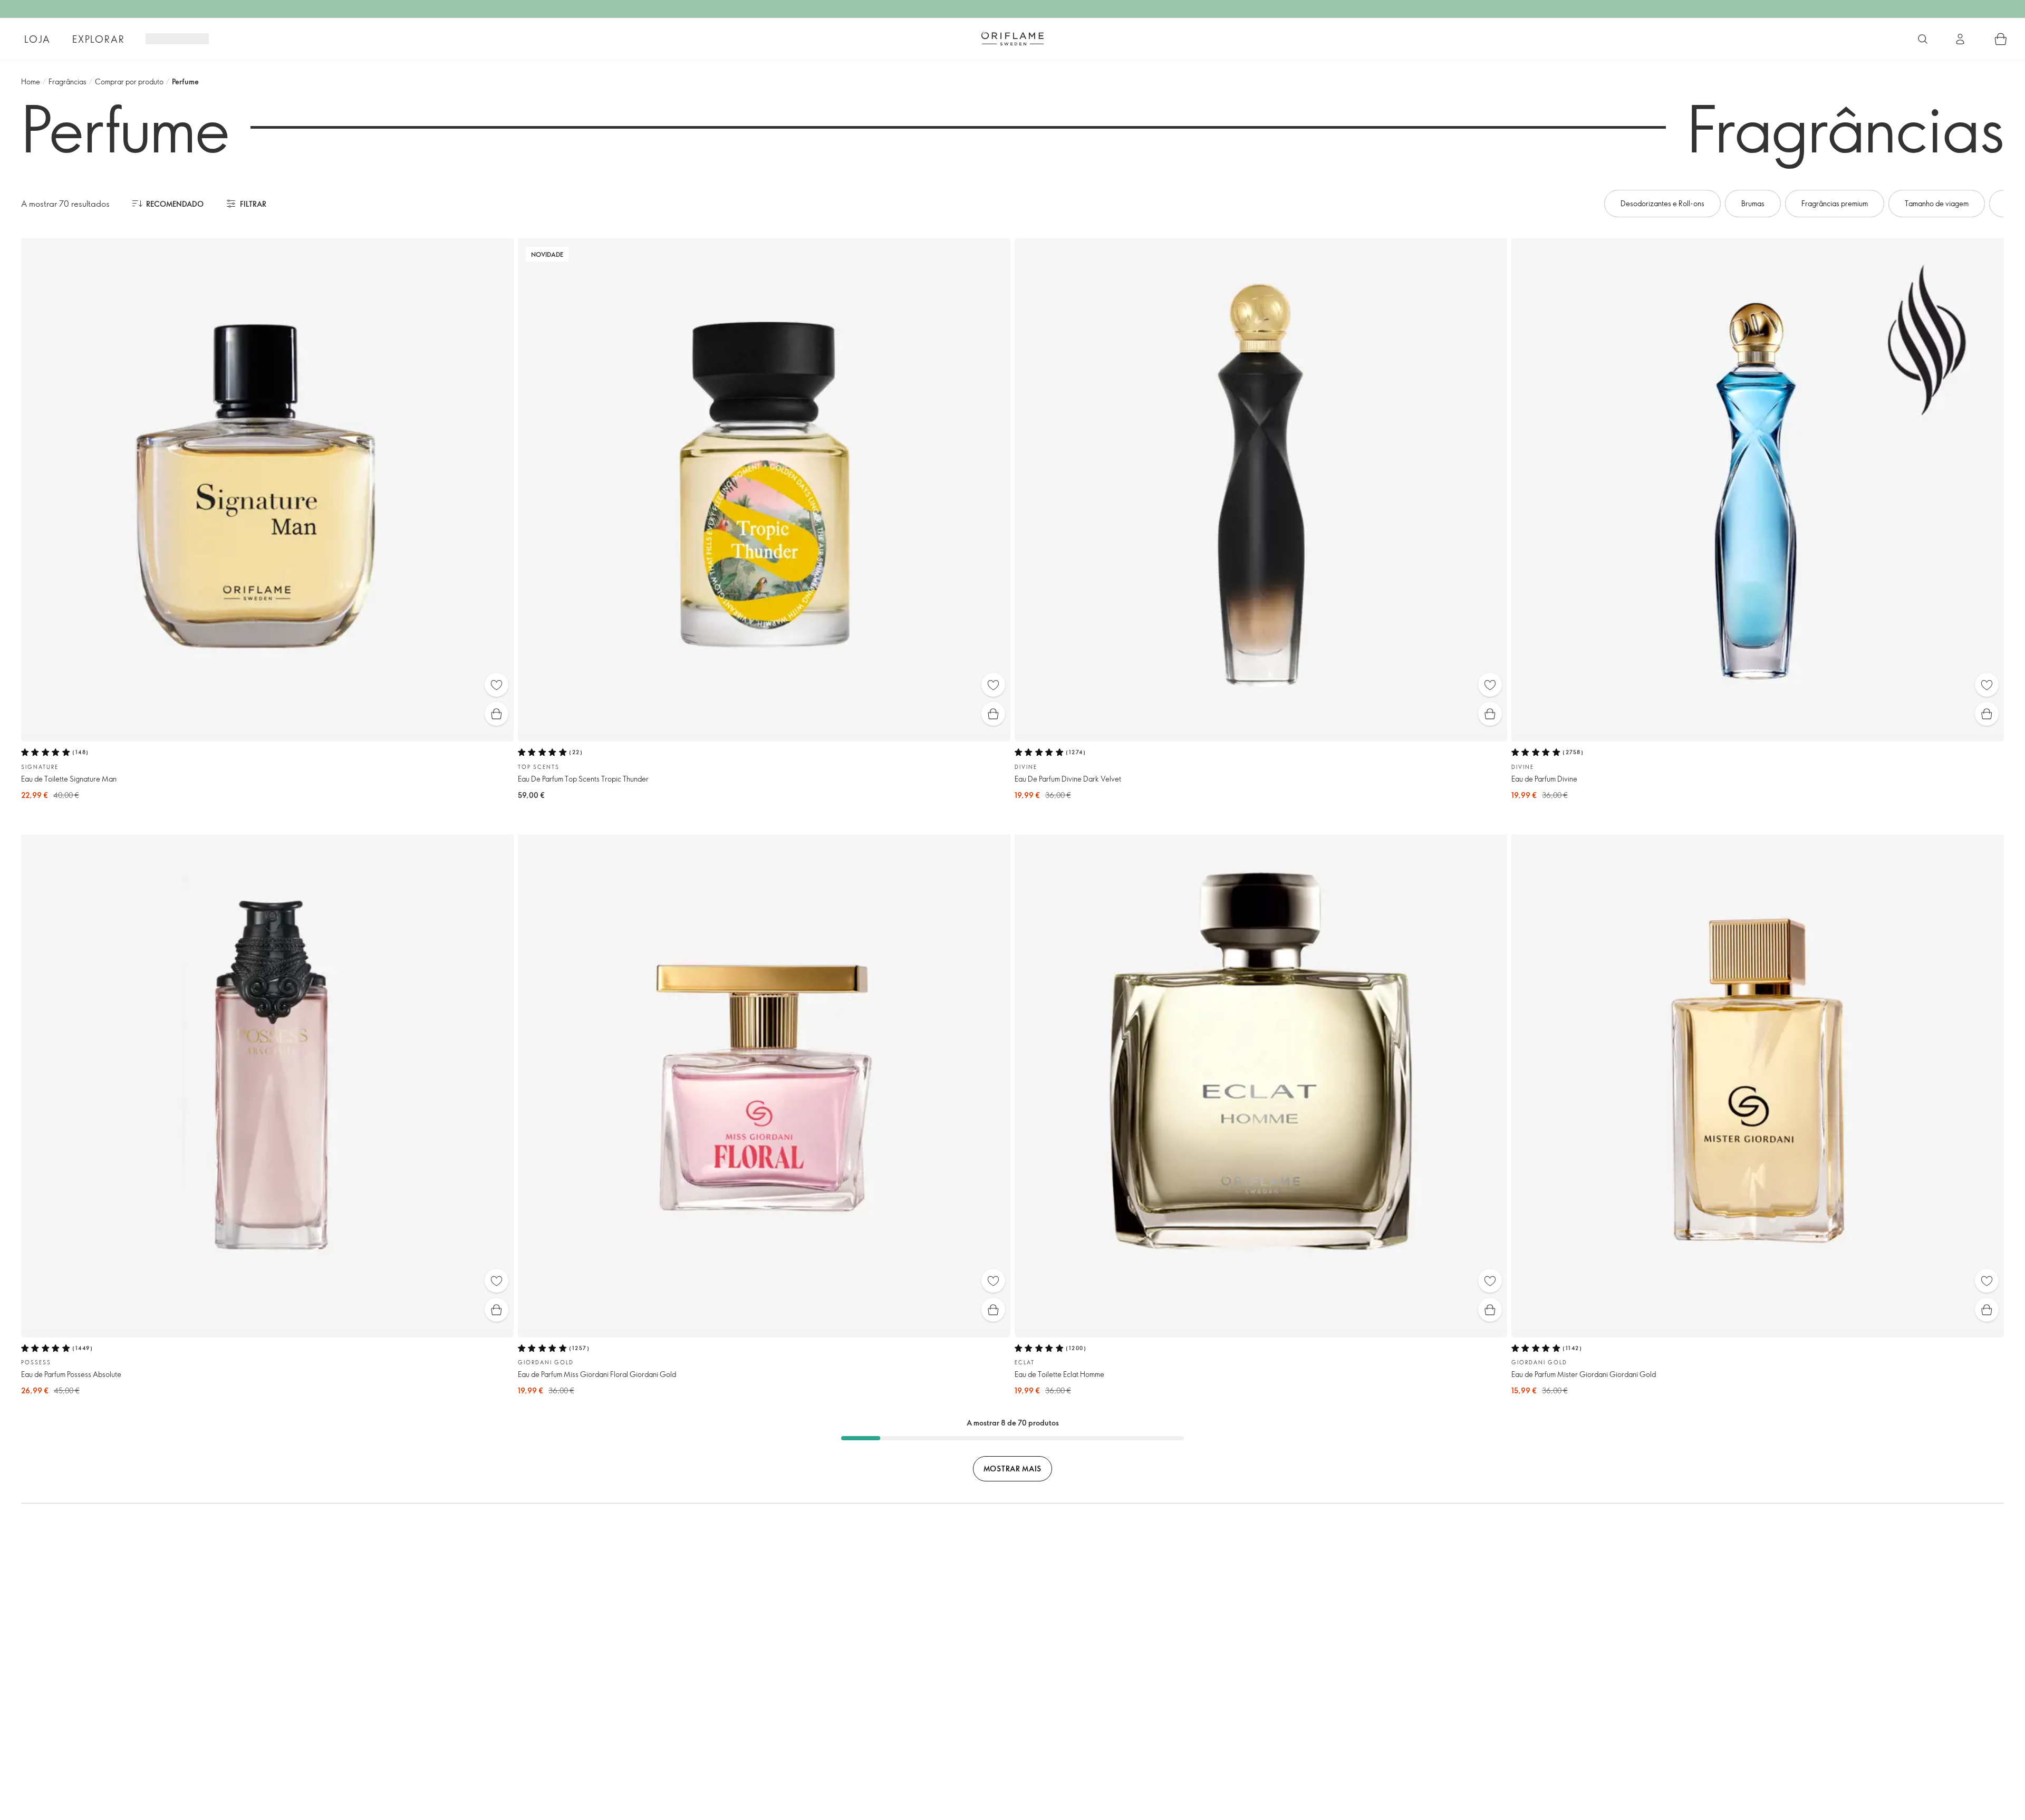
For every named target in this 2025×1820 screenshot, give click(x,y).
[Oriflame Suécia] (1012, 38)
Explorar (98, 39)
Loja (37, 39)
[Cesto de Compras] (2001, 39)
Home (31, 81)
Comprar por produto (129, 81)
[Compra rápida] (496, 714)
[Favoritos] (496, 685)
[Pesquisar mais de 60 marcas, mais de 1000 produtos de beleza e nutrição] (1923, 39)
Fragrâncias (67, 81)
